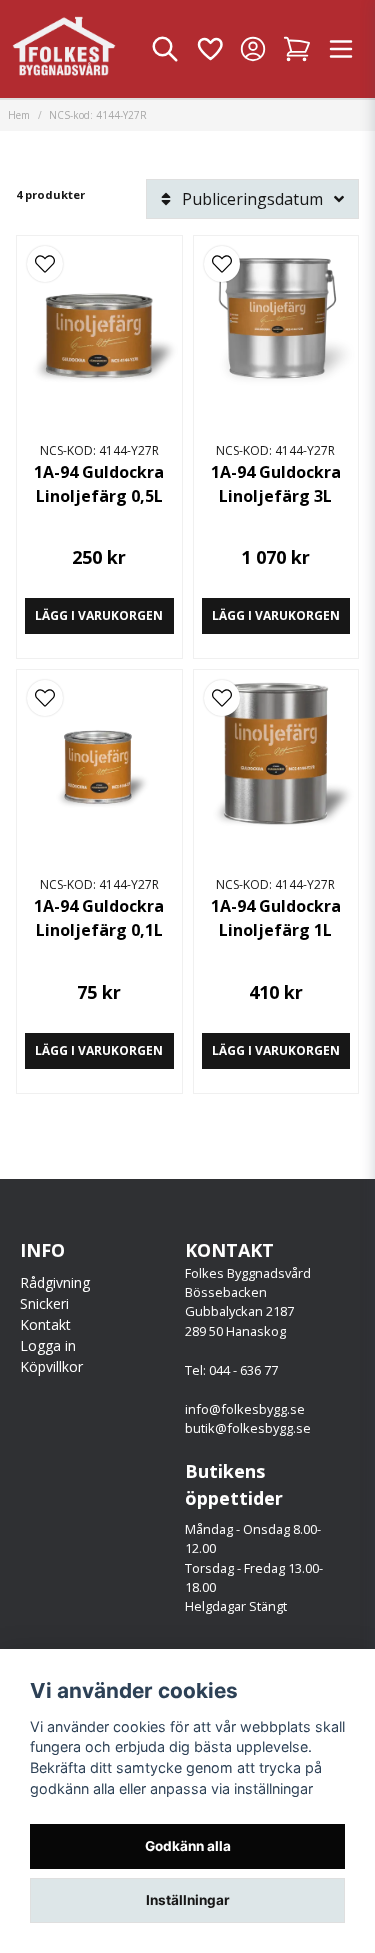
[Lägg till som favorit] (209, 49)
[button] (45, 264)
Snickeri (44, 1303)
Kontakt (45, 1324)
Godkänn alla (188, 1846)
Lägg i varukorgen (99, 615)
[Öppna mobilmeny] (341, 49)
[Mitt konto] (253, 49)
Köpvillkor (51, 1366)
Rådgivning (55, 1282)
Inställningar (188, 1900)
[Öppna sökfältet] (165, 49)
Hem (19, 115)
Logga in (48, 1345)
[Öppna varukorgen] (297, 49)
